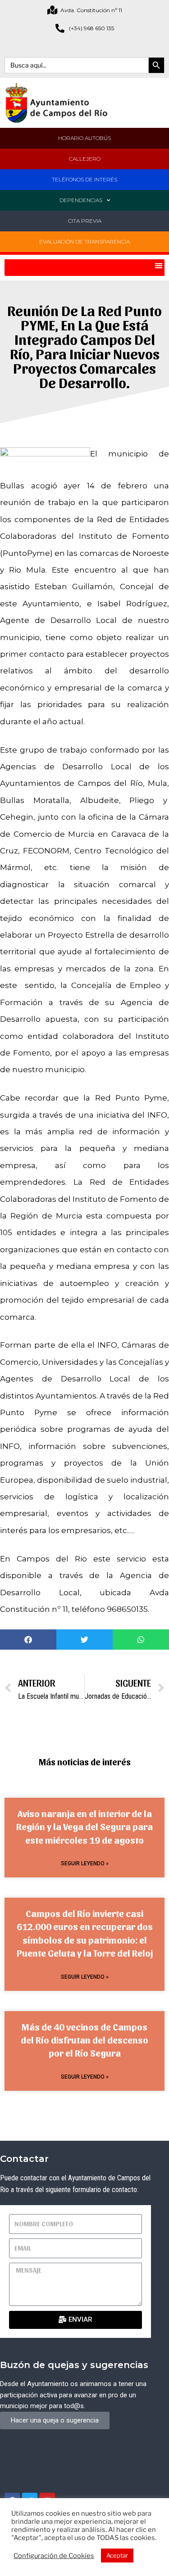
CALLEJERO (85, 159)
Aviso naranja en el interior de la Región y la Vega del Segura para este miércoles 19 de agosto (84, 1827)
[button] (158, 265)
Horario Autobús (84, 138)
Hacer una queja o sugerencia (55, 2420)
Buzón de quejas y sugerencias (74, 2365)
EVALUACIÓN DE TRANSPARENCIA (84, 241)
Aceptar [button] (117, 2555)
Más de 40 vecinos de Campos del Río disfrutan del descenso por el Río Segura (84, 2040)
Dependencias (81, 200)
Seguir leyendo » (85, 1863)
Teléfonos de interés (84, 179)
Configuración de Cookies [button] (54, 2556)
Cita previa (85, 221)
